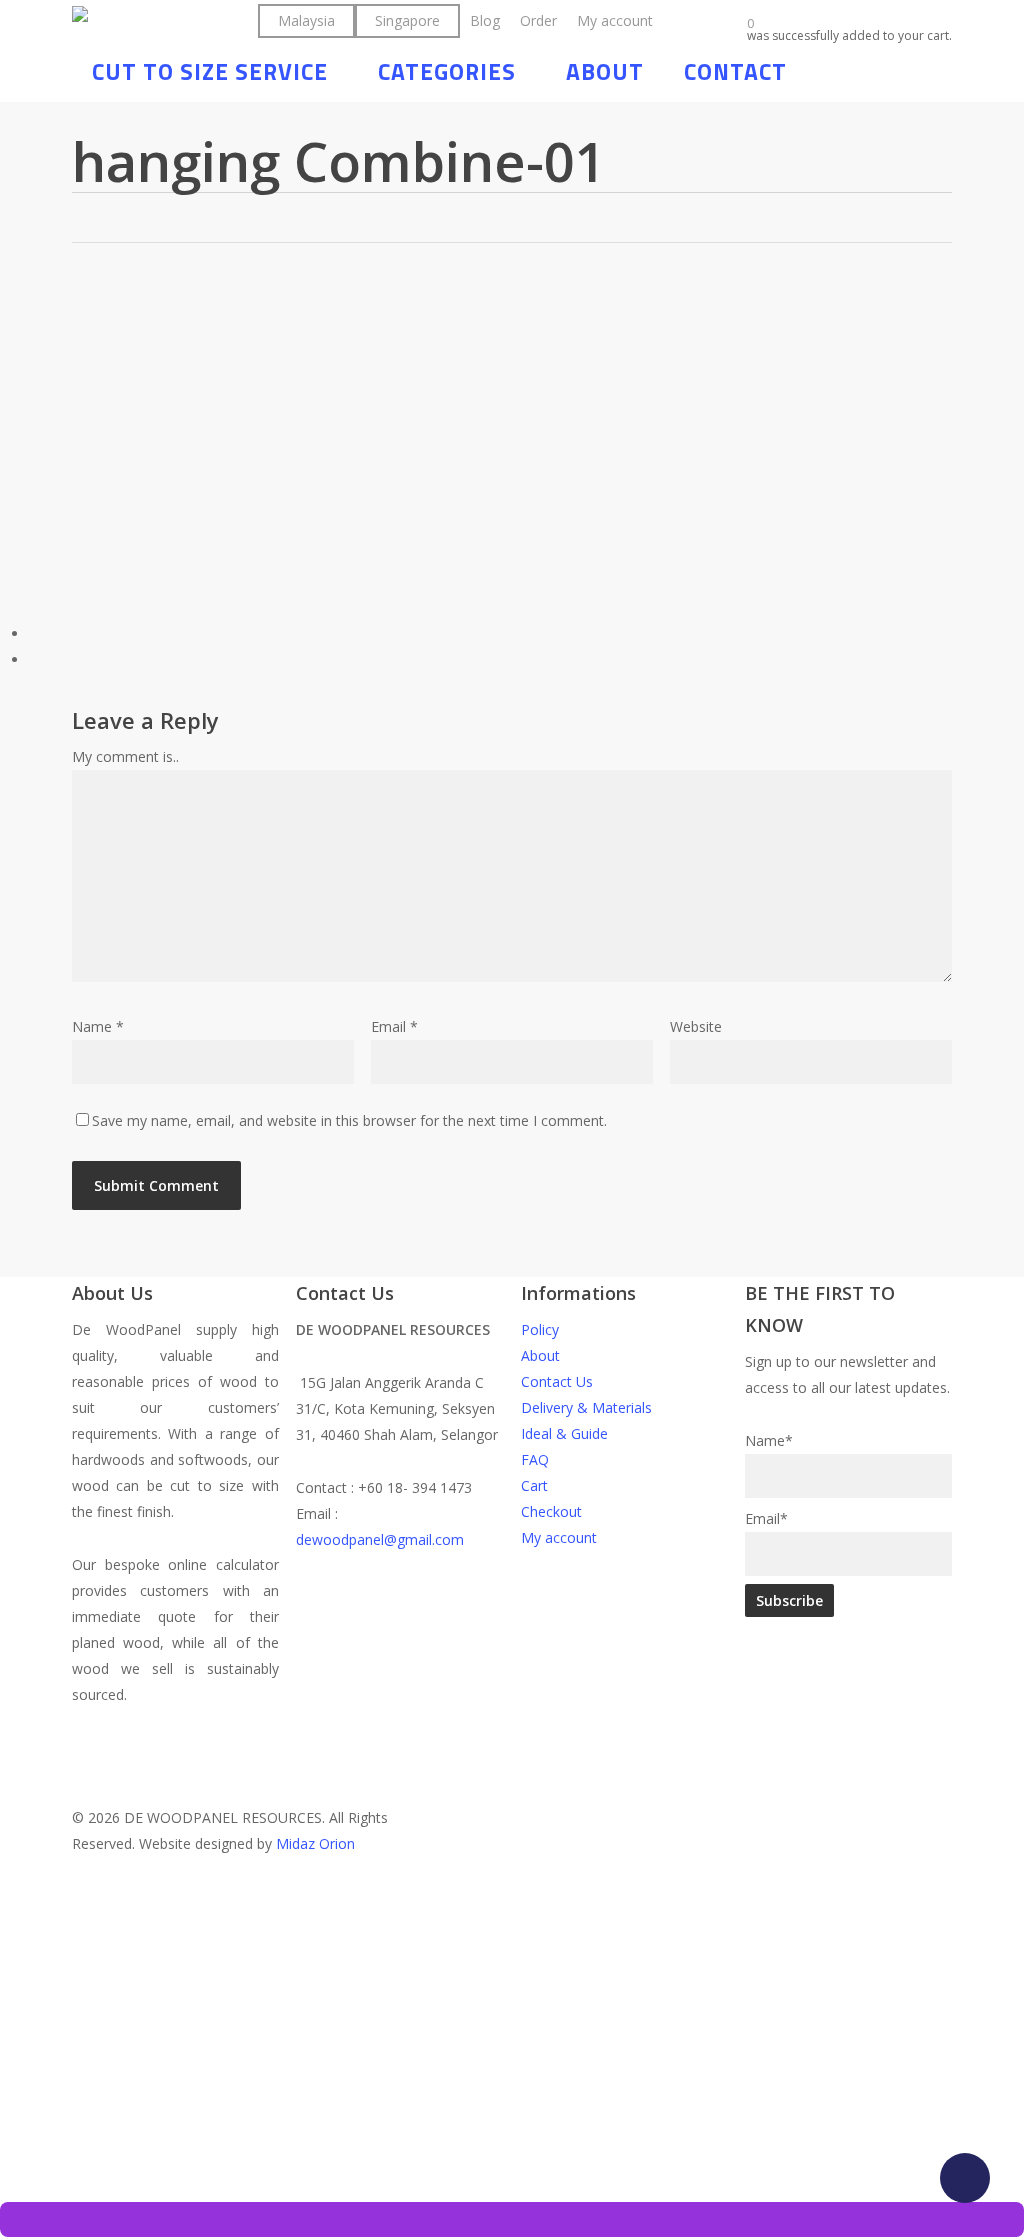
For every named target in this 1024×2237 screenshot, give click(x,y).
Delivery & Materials (586, 1407)
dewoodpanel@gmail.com (380, 1539)
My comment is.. (125, 756)
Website (696, 1026)
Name (98, 1026)
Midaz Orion (315, 1843)
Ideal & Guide (564, 1433)
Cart (534, 1485)
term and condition (287, 2130)
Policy (540, 1329)
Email (394, 1026)
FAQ (535, 1459)
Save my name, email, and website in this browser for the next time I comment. (349, 1120)
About (540, 1355)
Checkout (551, 1511)
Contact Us (557, 1381)
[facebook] (451, 1720)
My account (559, 1537)
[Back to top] (512, 1894)
